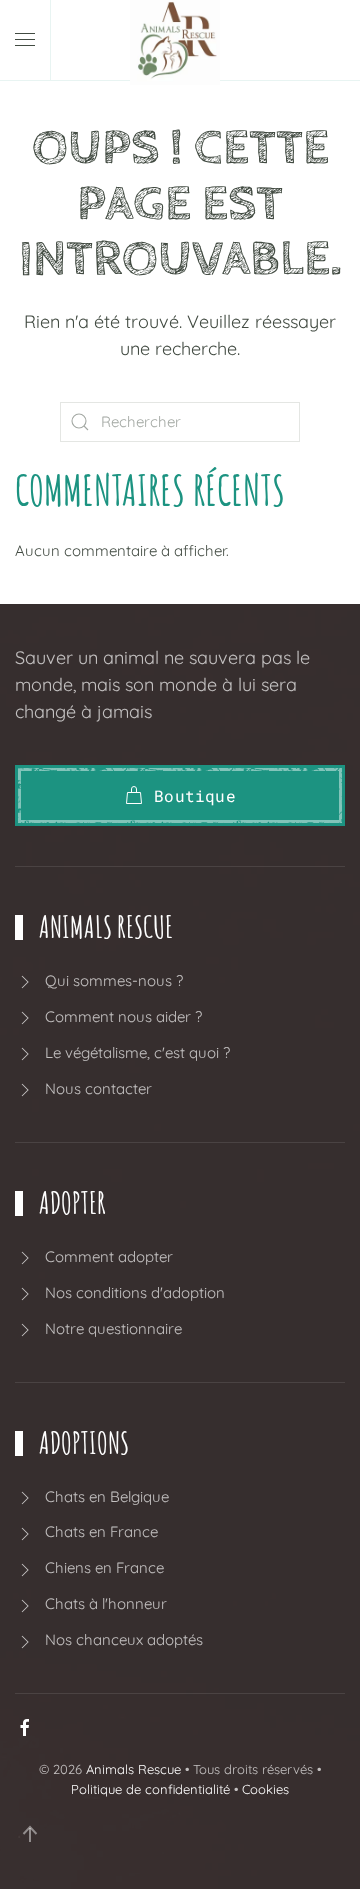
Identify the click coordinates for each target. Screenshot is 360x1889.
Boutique (195, 795)
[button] (25, 40)
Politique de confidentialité (150, 1789)
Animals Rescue (133, 1769)
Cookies (265, 1789)
